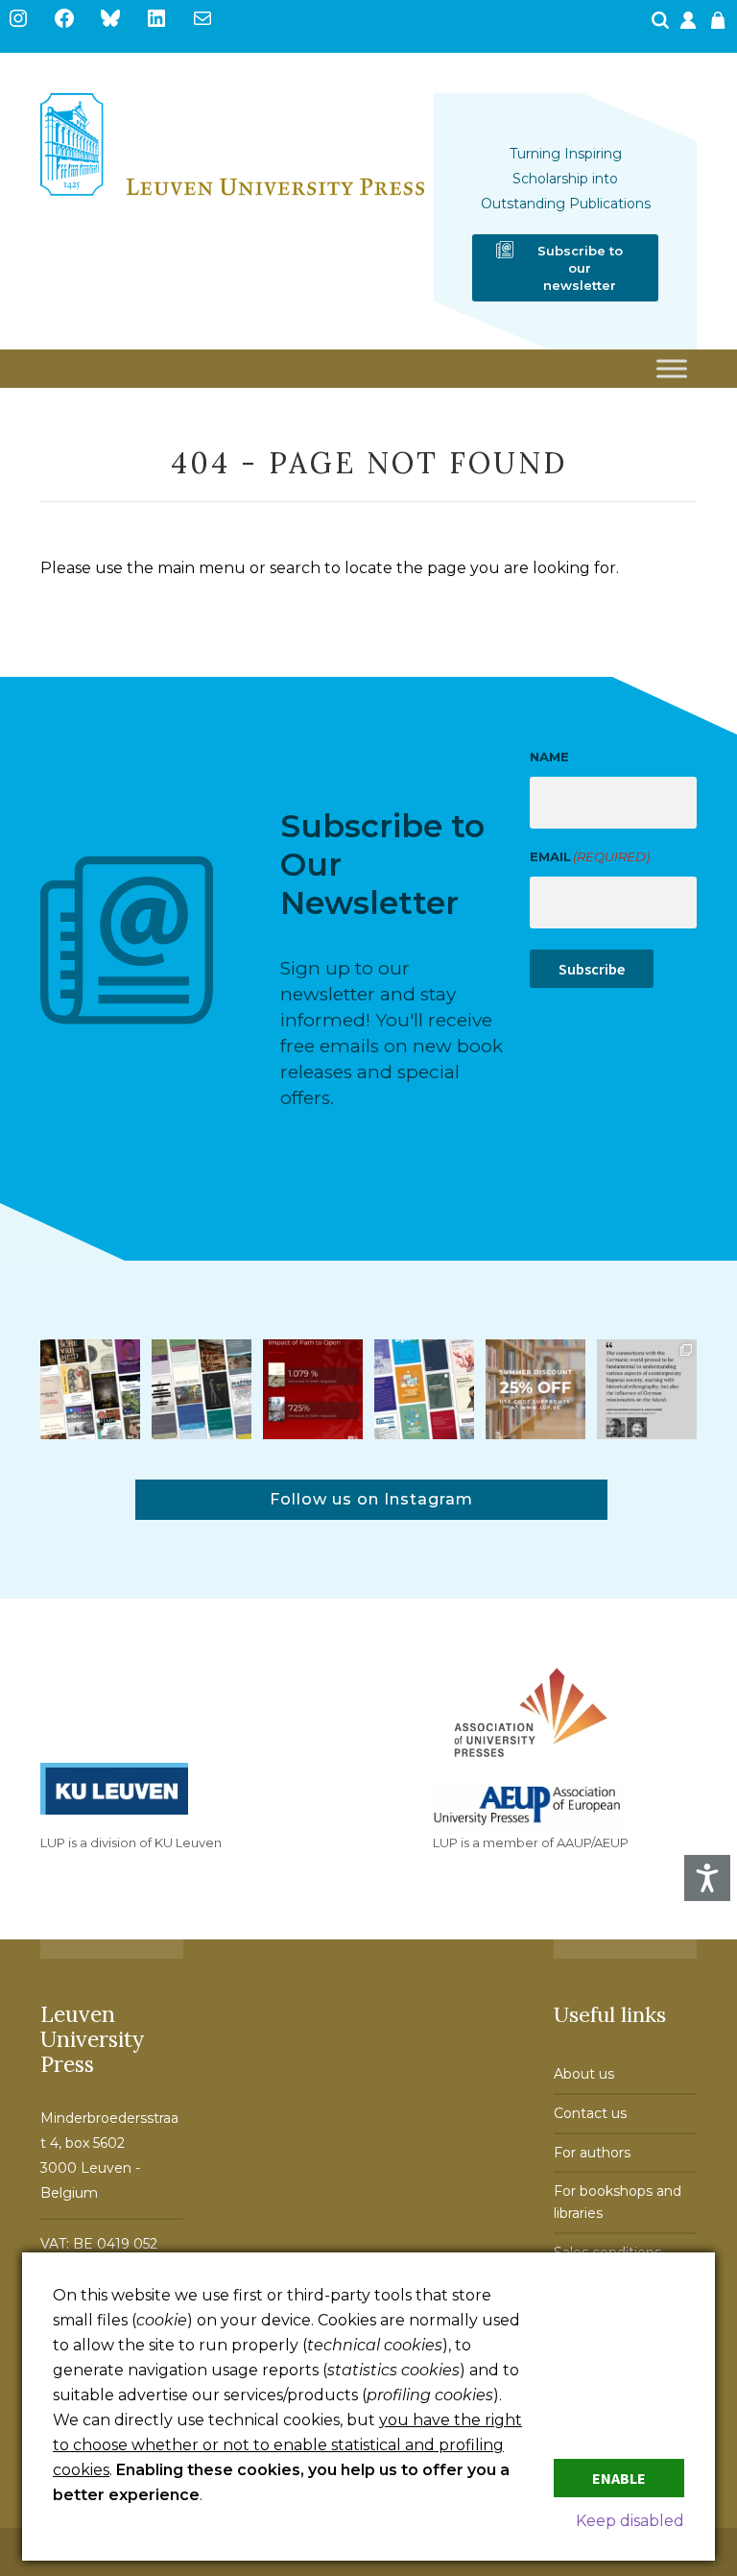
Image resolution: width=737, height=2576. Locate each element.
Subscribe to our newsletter (580, 268)
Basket (721, 26)
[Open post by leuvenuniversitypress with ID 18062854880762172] (202, 1389)
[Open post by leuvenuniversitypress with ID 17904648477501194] (90, 1389)
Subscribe (592, 969)
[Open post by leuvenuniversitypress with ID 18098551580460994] (535, 1389)
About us (584, 2074)
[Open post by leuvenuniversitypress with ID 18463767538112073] (313, 1389)
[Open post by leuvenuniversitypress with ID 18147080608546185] (424, 1389)
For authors (592, 2153)
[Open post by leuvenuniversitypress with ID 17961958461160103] (647, 1389)
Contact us (590, 2113)
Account (690, 26)
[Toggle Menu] (672, 369)
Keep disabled (630, 2521)
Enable (619, 2478)
